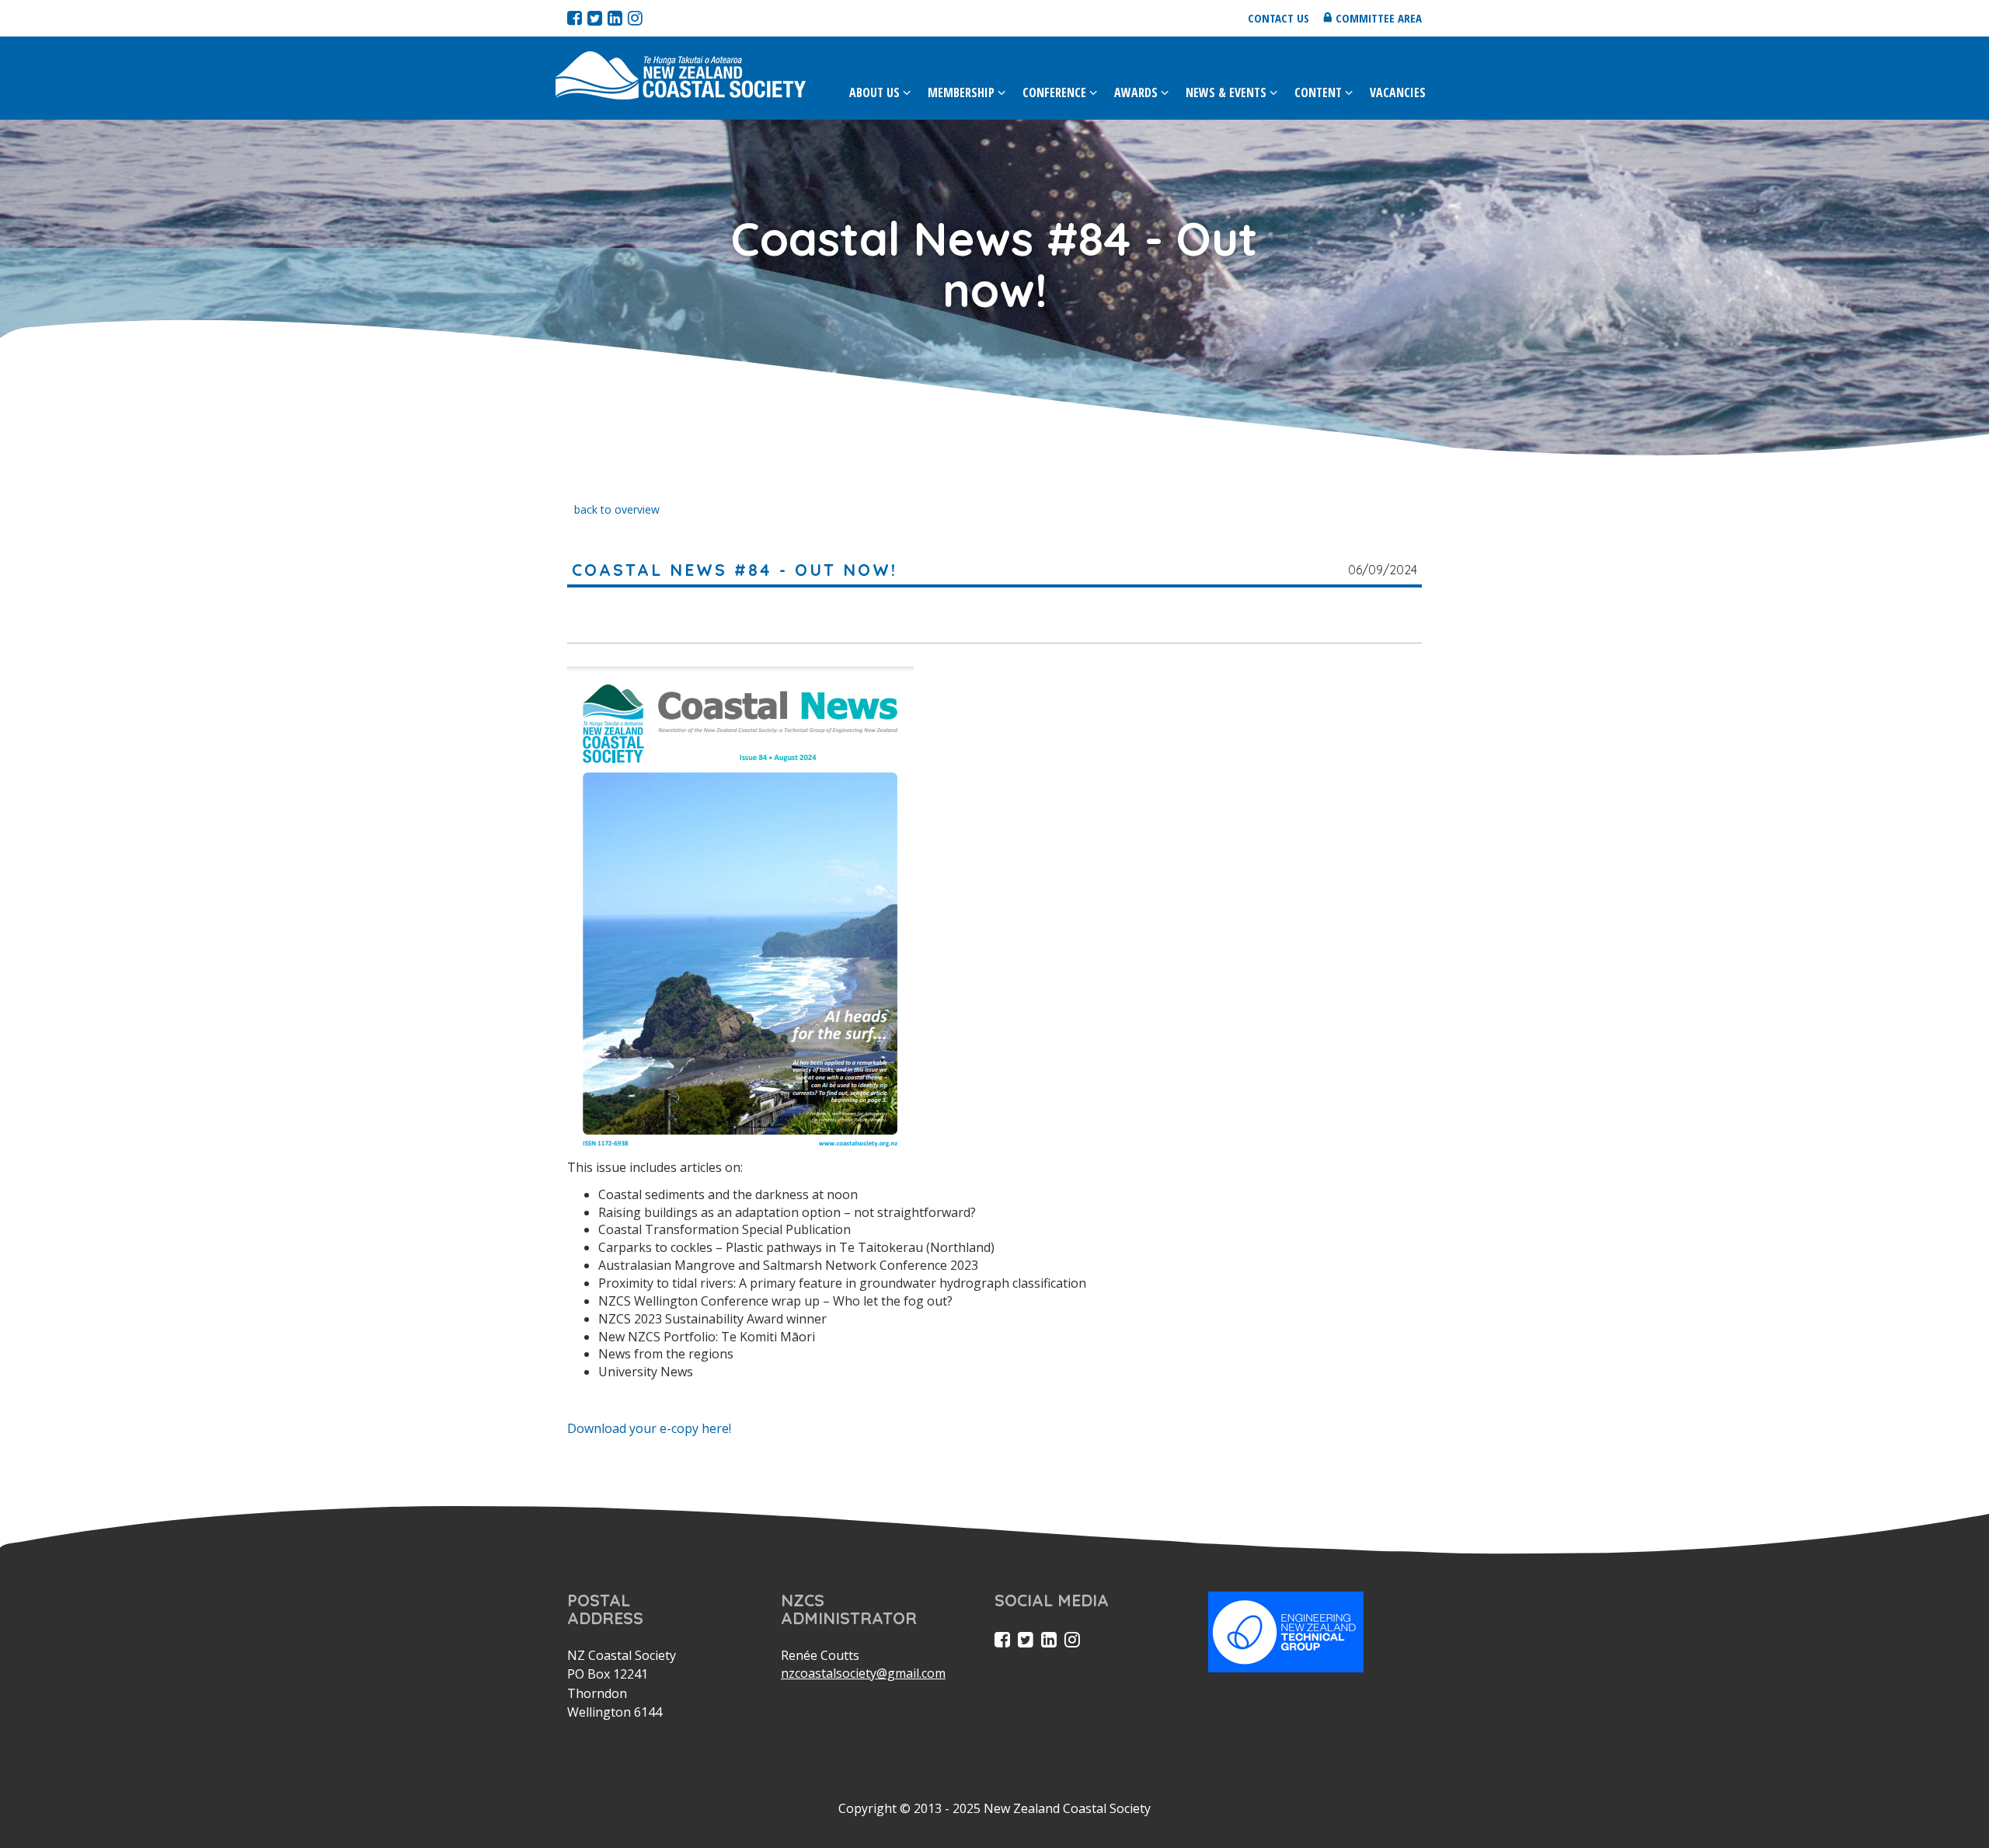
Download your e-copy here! (649, 1428)
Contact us (1278, 18)
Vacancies (1398, 92)
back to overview (617, 509)
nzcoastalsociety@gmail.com (863, 1673)
